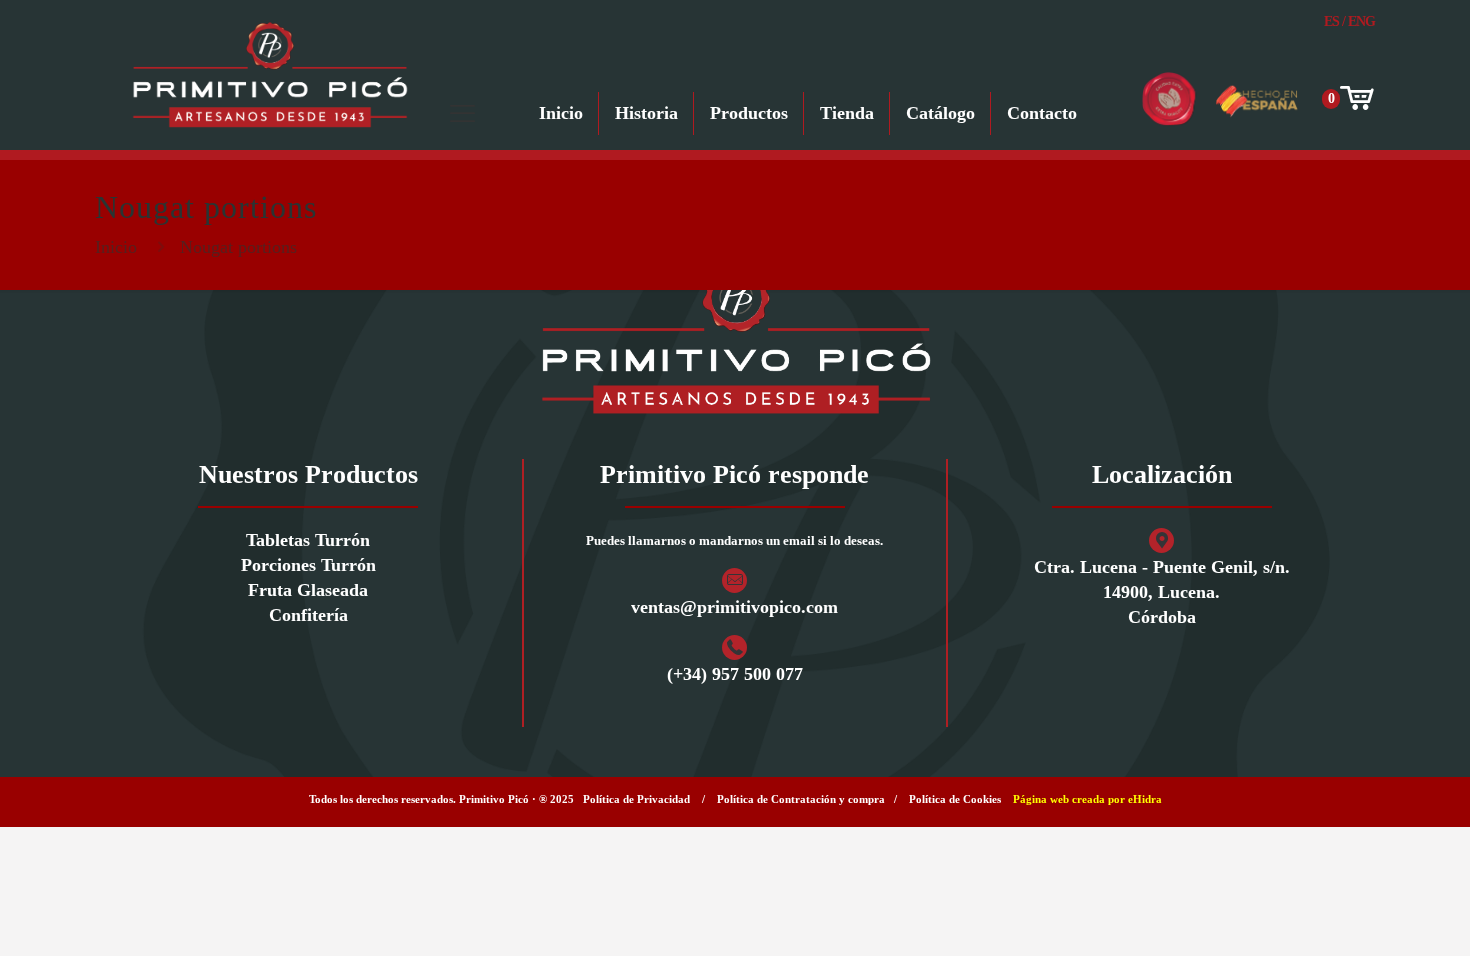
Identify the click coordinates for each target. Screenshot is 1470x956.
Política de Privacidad (636, 799)
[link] (735, 339)
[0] (1355, 99)
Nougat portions (238, 247)
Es (1331, 21)
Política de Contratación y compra (801, 799)
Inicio (116, 247)
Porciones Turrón (308, 565)
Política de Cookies (955, 799)
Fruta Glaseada (308, 590)
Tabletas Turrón (308, 540)
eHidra (1145, 799)
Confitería (308, 615)
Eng (1361, 21)
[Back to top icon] (1374, 915)
